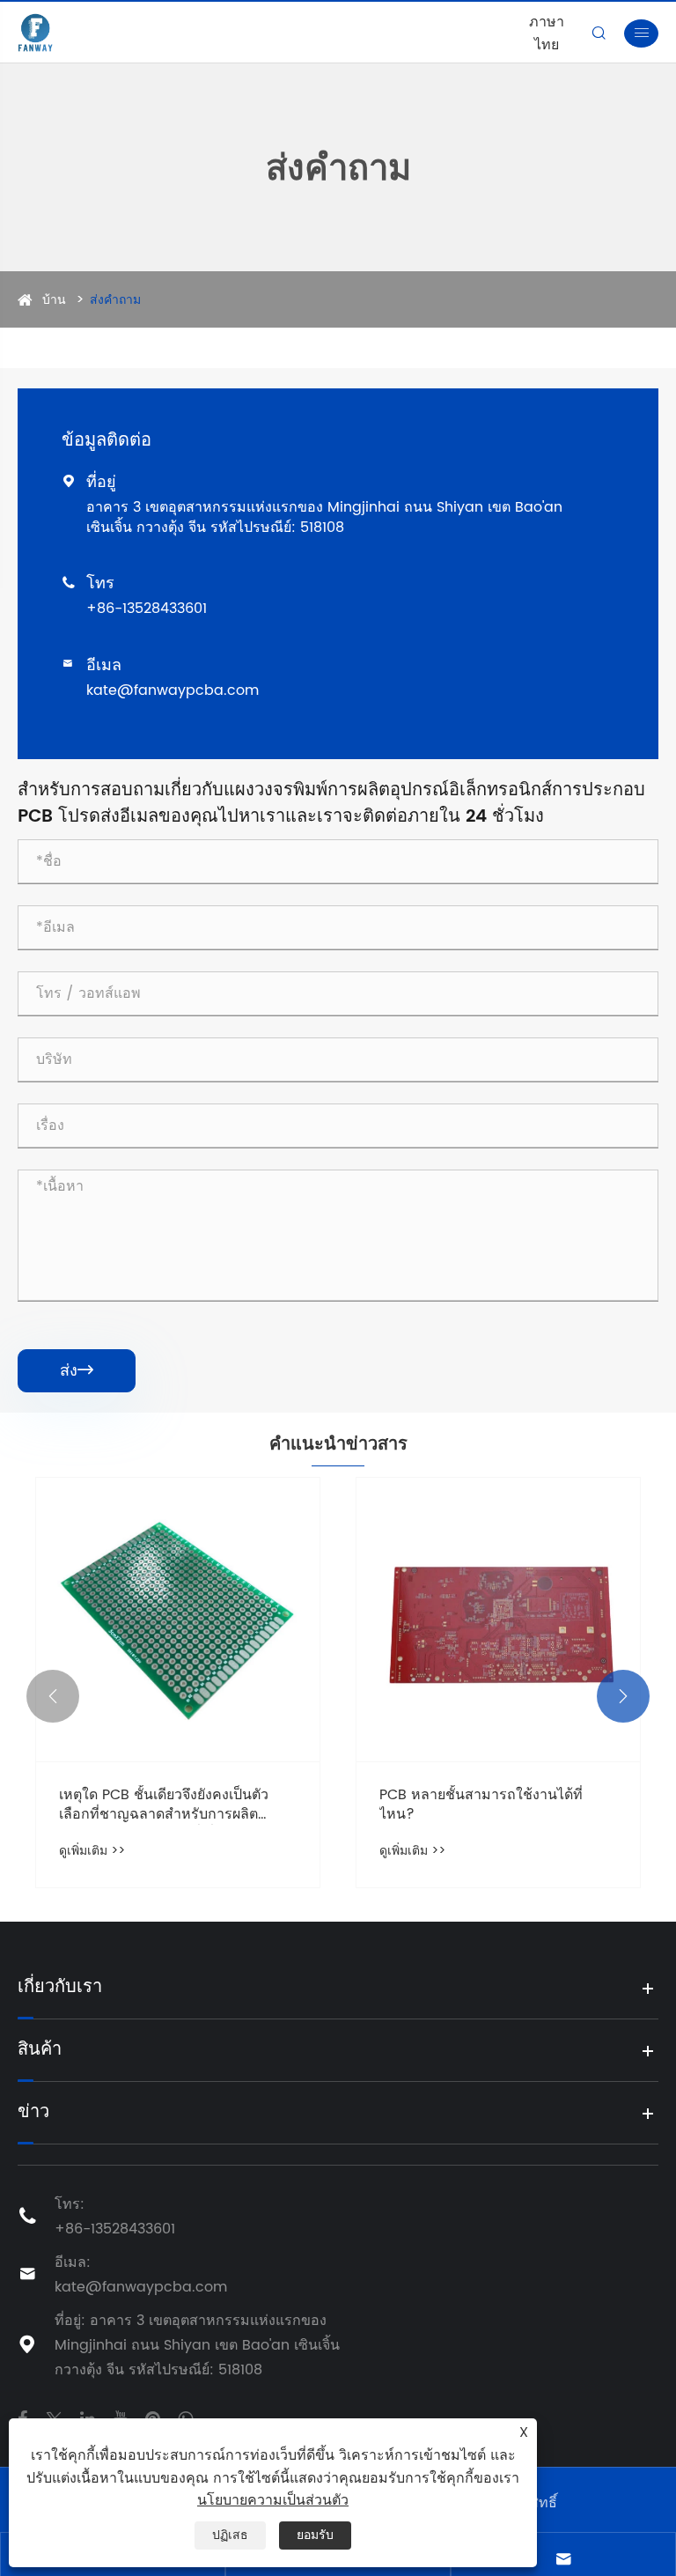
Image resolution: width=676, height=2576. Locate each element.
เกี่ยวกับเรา (60, 1988)
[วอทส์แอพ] (185, 2417)
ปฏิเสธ (230, 2535)
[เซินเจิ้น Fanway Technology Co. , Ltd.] (35, 33)
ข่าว (33, 2113)
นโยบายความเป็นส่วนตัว (273, 2500)
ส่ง (77, 1371)
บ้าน (54, 300)
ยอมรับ (315, 2535)
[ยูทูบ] (120, 2417)
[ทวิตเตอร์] (54, 2417)
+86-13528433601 (147, 609)
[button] (53, 1696)
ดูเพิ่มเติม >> (92, 1851)
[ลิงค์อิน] (88, 2417)
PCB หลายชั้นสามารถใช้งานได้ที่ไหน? (481, 1805)
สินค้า (40, 2050)
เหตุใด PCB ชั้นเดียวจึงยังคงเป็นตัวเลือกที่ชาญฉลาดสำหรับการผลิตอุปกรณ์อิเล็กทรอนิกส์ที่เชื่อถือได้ (164, 1805)
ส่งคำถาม (115, 300)
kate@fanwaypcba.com (173, 690)
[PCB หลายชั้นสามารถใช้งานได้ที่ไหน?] (498, 1620)
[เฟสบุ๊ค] (22, 2417)
